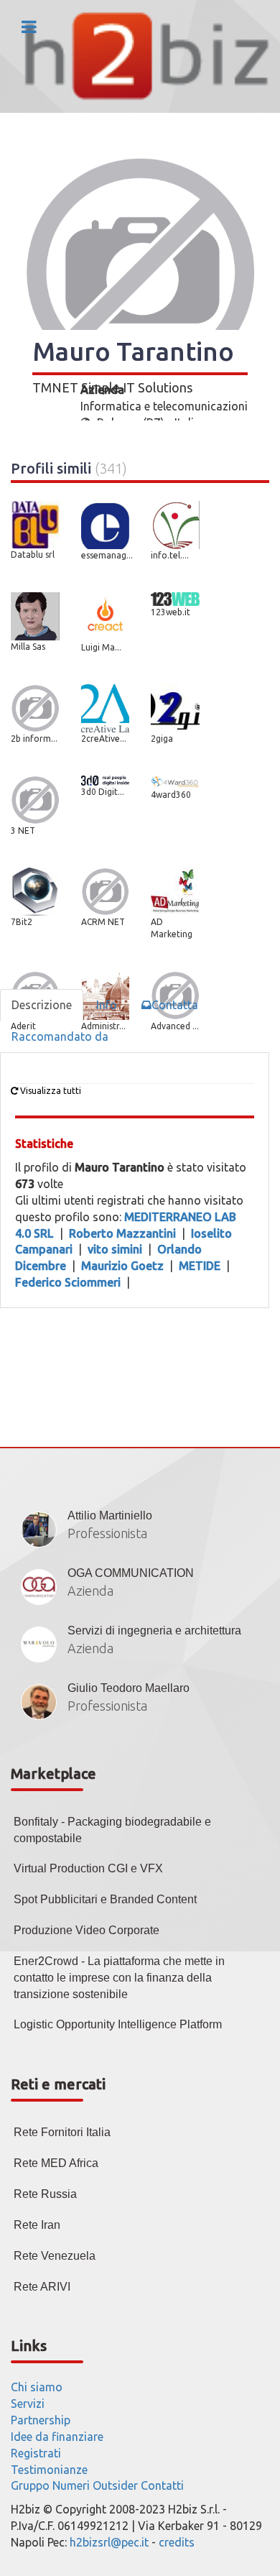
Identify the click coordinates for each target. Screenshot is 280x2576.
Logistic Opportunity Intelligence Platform (118, 2024)
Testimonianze (49, 2470)
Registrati (36, 2453)
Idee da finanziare (57, 2437)
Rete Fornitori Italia (62, 2132)
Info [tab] (107, 1005)
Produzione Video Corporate (87, 1930)
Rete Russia (45, 2194)
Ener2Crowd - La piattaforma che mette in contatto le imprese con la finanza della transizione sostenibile (119, 1978)
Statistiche (44, 1144)
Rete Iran (37, 2225)
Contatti (162, 2485)
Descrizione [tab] (42, 1005)
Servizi (28, 2403)
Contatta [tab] (175, 1005)
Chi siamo (37, 2387)
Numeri (71, 2485)
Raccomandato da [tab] (60, 1036)
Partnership (41, 2420)
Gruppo (30, 2485)
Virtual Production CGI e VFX (88, 1868)
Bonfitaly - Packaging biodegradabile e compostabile (112, 1830)
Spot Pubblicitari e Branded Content (105, 1899)
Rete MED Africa (56, 2163)
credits (177, 2542)
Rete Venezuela (55, 2256)
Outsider (115, 2485)
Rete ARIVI (42, 2287)
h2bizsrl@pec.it (109, 2542)
